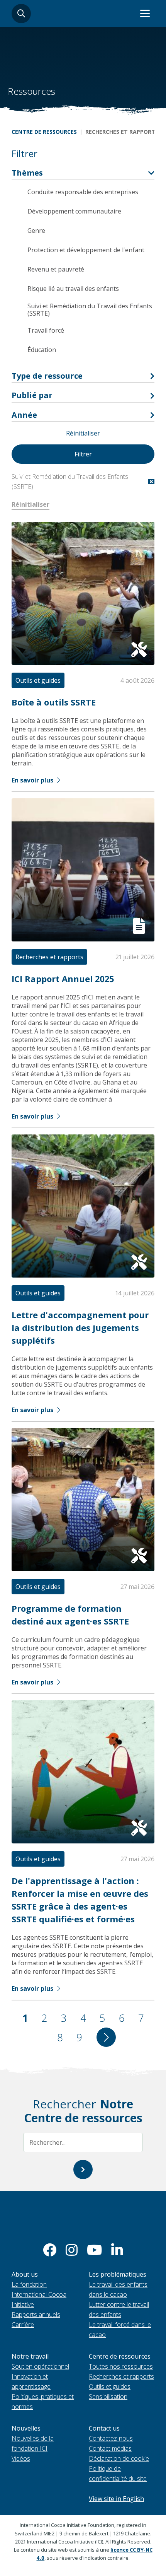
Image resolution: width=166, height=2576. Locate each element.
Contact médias (110, 2448)
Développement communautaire (74, 211)
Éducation (42, 350)
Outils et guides (110, 2386)
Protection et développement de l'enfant (86, 250)
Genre (36, 231)
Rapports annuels (36, 2315)
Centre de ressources (44, 132)
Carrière (23, 2325)
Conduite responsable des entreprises (83, 192)
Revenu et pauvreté (56, 269)
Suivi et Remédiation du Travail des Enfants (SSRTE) (90, 310)
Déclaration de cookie (119, 2458)
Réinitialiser (83, 433)
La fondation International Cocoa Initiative (39, 2294)
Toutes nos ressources (121, 2366)
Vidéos (21, 2458)
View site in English (116, 2499)
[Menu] (145, 14)
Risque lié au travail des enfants (73, 289)
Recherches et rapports (121, 2376)
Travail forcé (46, 330)
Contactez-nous (111, 2438)
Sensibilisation (108, 2397)
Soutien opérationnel (40, 2366)
